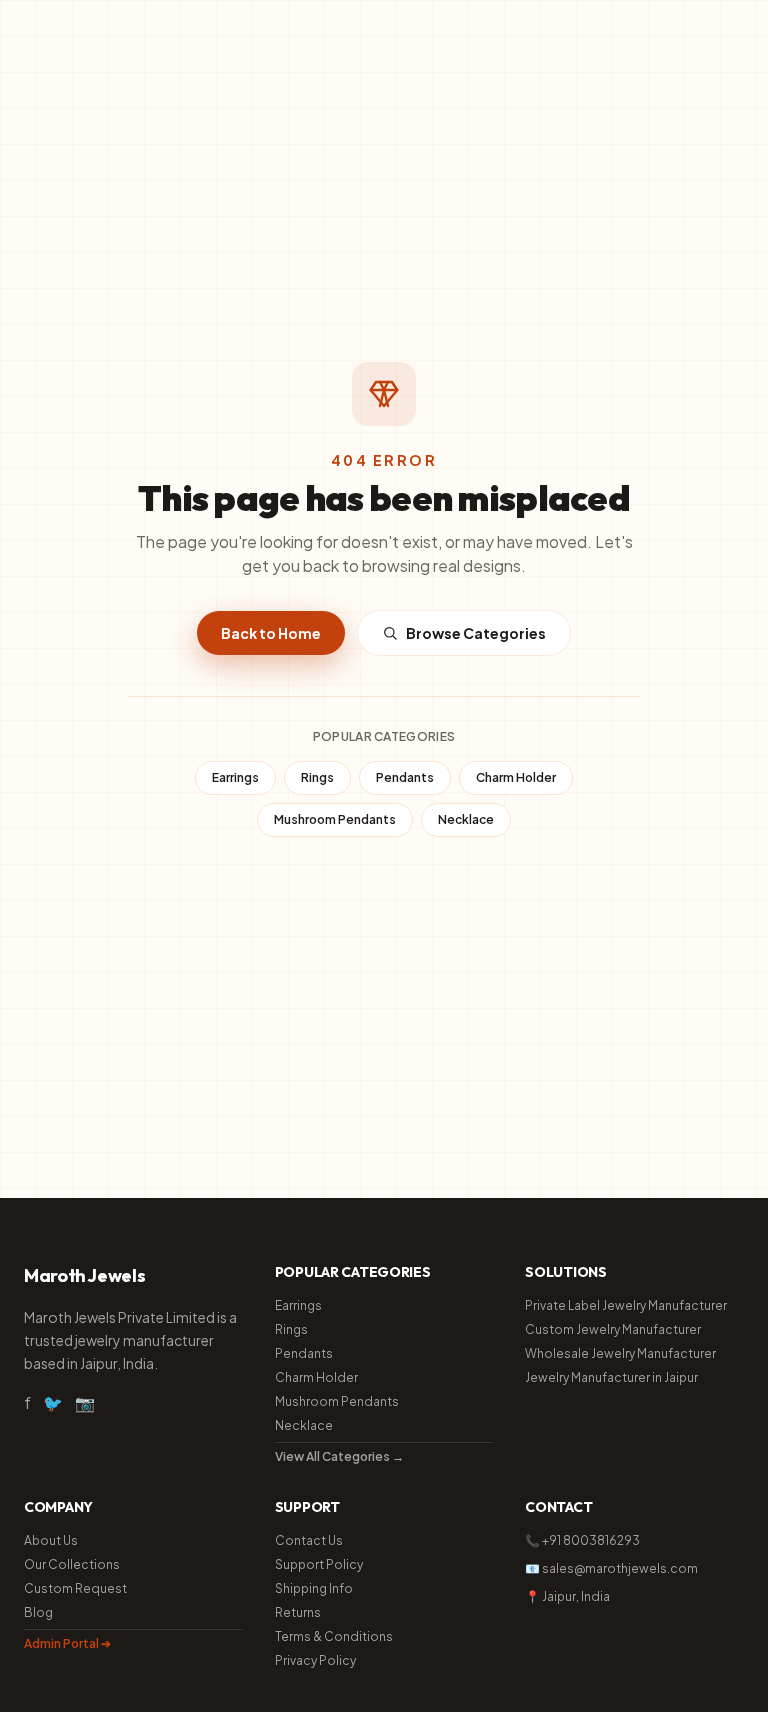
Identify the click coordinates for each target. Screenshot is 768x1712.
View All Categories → (339, 1456)
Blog (38, 1612)
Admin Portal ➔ (67, 1643)
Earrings (235, 777)
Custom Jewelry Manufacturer (613, 1329)
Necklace (466, 819)
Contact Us (309, 1540)
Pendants (405, 777)
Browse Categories (476, 633)
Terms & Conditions (334, 1636)
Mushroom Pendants (335, 819)
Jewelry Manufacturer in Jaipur (611, 1377)
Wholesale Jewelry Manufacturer (620, 1353)
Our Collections (72, 1564)
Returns (298, 1612)
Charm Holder (516, 777)
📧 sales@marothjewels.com (611, 1568)
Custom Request (75, 1588)
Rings (317, 777)
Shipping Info (314, 1588)
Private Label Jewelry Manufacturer (626, 1305)
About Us (51, 1540)
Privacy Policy (315, 1660)
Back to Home (271, 633)
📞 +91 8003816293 (582, 1540)
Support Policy (319, 1564)
